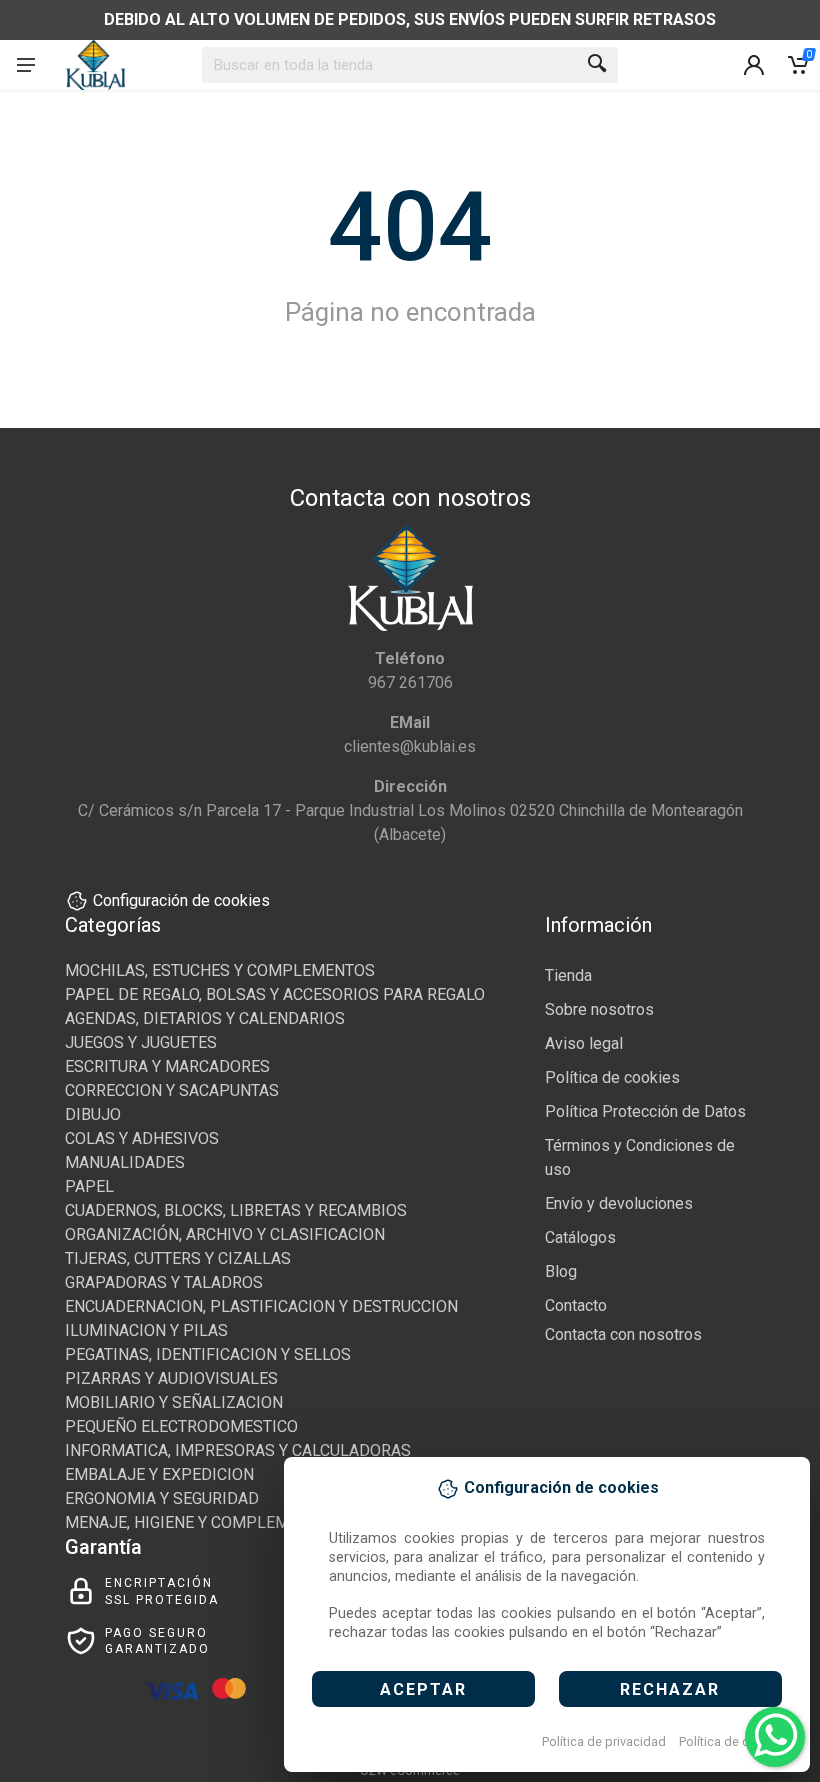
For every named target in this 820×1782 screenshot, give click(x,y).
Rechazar (670, 1689)
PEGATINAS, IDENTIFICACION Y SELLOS (208, 1354)
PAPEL (89, 1186)
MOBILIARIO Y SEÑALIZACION (174, 1402)
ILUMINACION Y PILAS (146, 1330)
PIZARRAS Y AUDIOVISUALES (171, 1378)
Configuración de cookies (181, 900)
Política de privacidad (604, 1741)
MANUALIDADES (125, 1162)
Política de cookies (733, 1741)
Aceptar (423, 1689)
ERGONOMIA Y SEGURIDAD (162, 1498)
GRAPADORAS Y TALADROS (164, 1282)
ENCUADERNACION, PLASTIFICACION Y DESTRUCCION (261, 1306)
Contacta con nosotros (623, 1334)
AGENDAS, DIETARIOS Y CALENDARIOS (205, 1018)
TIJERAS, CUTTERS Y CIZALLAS (178, 1258)
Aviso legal (584, 1043)
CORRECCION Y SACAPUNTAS (172, 1090)
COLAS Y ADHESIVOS (142, 1138)
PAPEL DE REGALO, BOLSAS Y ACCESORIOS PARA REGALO (275, 994)
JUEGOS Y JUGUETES (141, 1042)
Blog (561, 1271)
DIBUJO (93, 1114)
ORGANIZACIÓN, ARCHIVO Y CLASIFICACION (225, 1234)
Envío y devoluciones (619, 1203)
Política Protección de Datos (645, 1111)
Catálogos (580, 1237)
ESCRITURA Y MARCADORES (167, 1066)
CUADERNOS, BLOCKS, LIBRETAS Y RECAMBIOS (236, 1210)
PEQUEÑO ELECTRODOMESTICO (181, 1426)
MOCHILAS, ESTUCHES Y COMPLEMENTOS (220, 970)
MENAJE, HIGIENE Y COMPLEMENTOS (202, 1522)
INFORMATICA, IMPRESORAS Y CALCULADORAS (238, 1450)
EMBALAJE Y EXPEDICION (159, 1474)
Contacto (576, 1305)
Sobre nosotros (599, 1009)
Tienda (568, 975)
